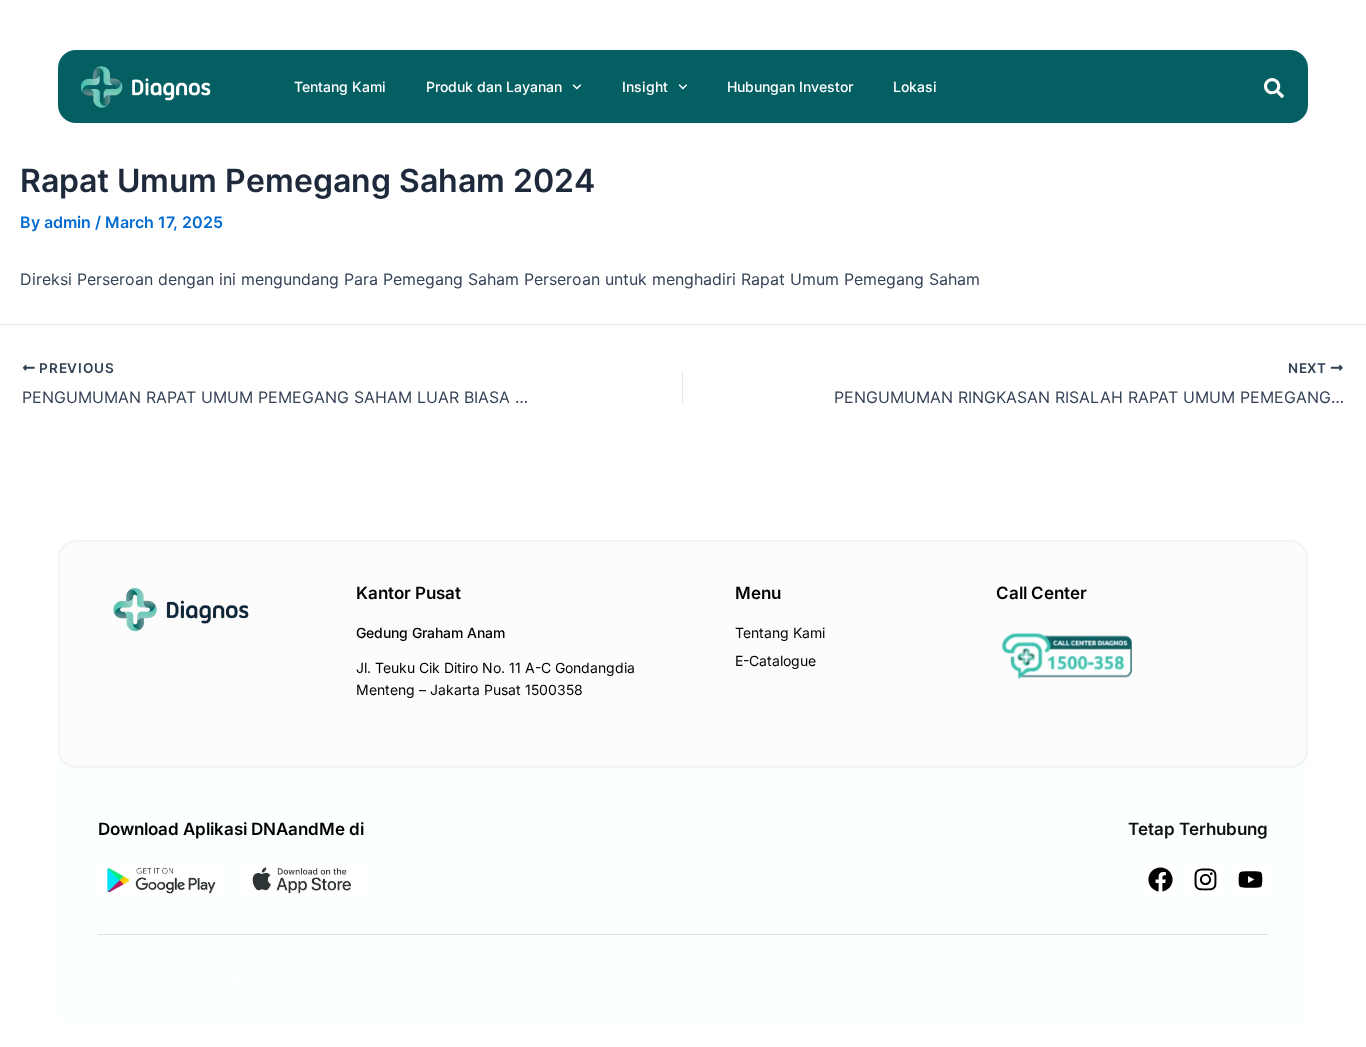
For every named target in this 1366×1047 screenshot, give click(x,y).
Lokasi (915, 86)
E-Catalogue (775, 660)
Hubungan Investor (790, 86)
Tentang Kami (340, 86)
